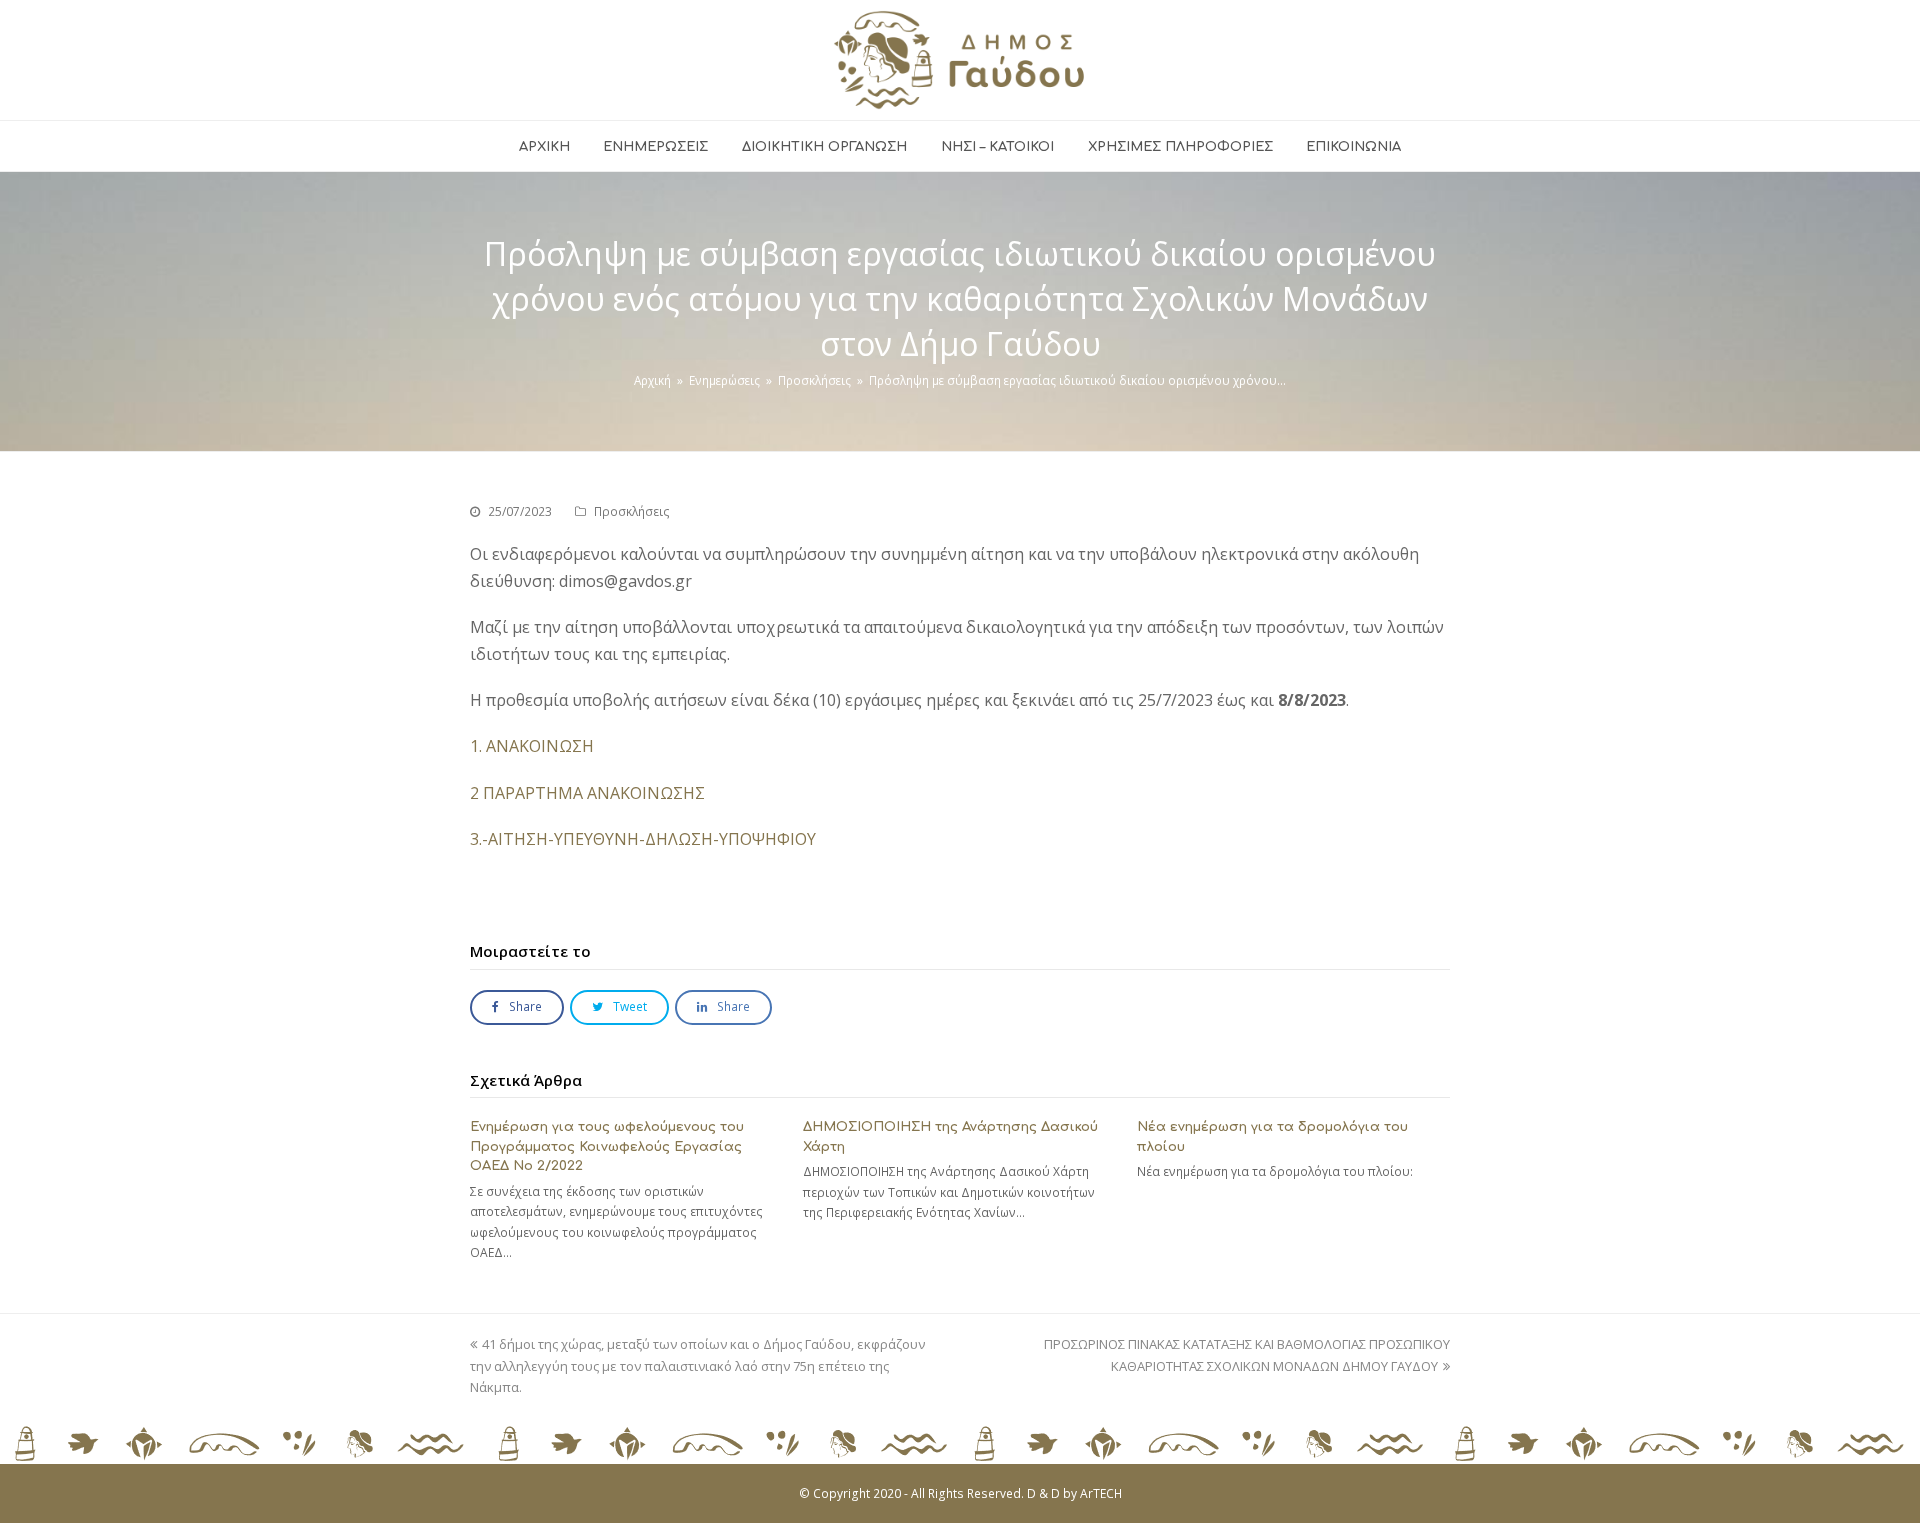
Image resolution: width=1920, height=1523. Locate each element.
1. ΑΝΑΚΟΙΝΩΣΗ (532, 746)
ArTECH (1101, 1493)
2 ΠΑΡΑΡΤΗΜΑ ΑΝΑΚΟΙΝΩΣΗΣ (587, 793)
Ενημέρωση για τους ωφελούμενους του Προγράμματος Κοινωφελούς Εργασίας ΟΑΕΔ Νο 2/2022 (607, 1146)
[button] (517, 1007)
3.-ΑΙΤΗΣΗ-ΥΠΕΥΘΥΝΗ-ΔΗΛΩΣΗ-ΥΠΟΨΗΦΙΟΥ (643, 839)
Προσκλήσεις (632, 511)
